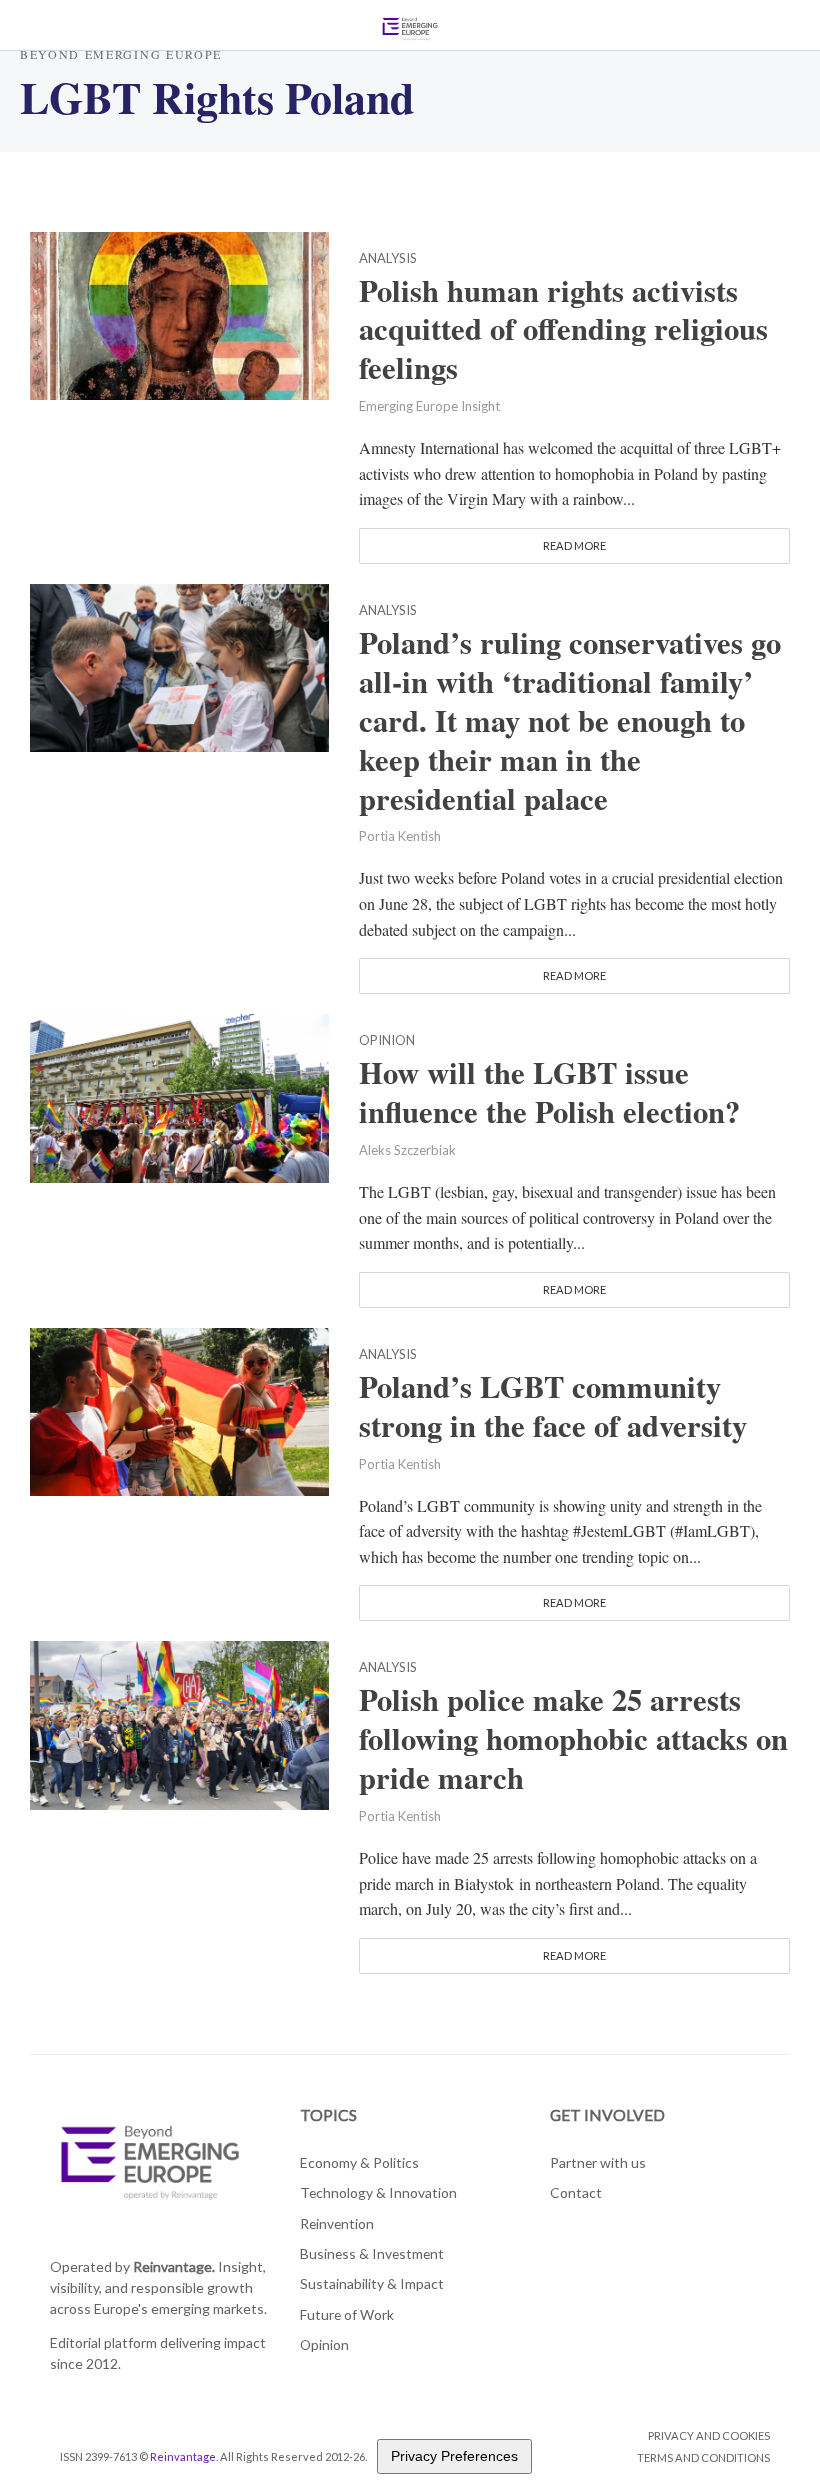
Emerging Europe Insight (429, 406)
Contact (576, 2192)
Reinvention (337, 2223)
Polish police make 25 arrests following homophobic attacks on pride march (573, 1738)
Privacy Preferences (454, 2456)
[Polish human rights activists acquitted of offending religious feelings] (179, 312)
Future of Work (347, 2314)
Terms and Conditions (703, 2457)
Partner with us (598, 2162)
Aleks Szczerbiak (407, 1150)
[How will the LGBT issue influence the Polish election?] (179, 1095)
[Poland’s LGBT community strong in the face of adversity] (179, 1409)
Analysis (388, 259)
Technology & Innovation (378, 2192)
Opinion (387, 1041)
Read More (574, 545)
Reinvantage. (174, 2266)
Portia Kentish (400, 836)
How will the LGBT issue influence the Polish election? (549, 1092)
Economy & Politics (359, 2162)
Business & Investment (372, 2253)
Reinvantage (183, 2456)
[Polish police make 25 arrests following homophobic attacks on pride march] (179, 1722)
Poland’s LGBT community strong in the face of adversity (553, 1406)
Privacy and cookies (709, 2435)
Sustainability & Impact (372, 2283)
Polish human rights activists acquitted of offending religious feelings (563, 329)
